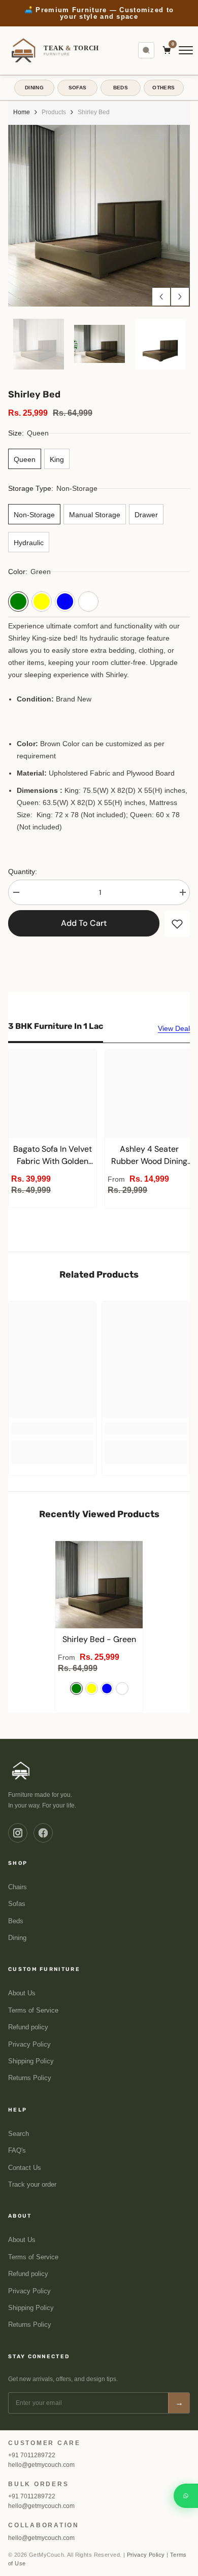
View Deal (174, 1028)
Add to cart (84, 923)
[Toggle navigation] (186, 50)
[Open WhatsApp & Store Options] (186, 2496)
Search (19, 2134)
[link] (52, 1429)
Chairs (18, 1887)
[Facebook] (43, 1833)
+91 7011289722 (32, 2455)
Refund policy (28, 2027)
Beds (16, 1921)
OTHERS (163, 88)
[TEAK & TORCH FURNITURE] (21, 1770)
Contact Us (25, 2168)
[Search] (146, 50)
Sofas (17, 1904)
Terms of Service (33, 2011)
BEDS (121, 88)
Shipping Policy (31, 2061)
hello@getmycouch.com (41, 2465)
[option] (99, 13)
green (76, 1688)
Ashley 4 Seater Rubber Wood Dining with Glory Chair (149, 1156)
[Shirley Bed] (99, 1585)
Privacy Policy (29, 2045)
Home (22, 112)
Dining (17, 1938)
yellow (92, 1688)
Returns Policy (30, 2078)
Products (54, 112)
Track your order (32, 2185)
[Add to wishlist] (177, 924)
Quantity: (23, 872)
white (122, 1688)
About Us (22, 1993)
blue (107, 1688)
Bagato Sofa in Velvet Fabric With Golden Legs (53, 1156)
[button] (161, 297)
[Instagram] (18, 1833)
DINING (34, 88)
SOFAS (78, 88)
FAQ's (17, 2151)
